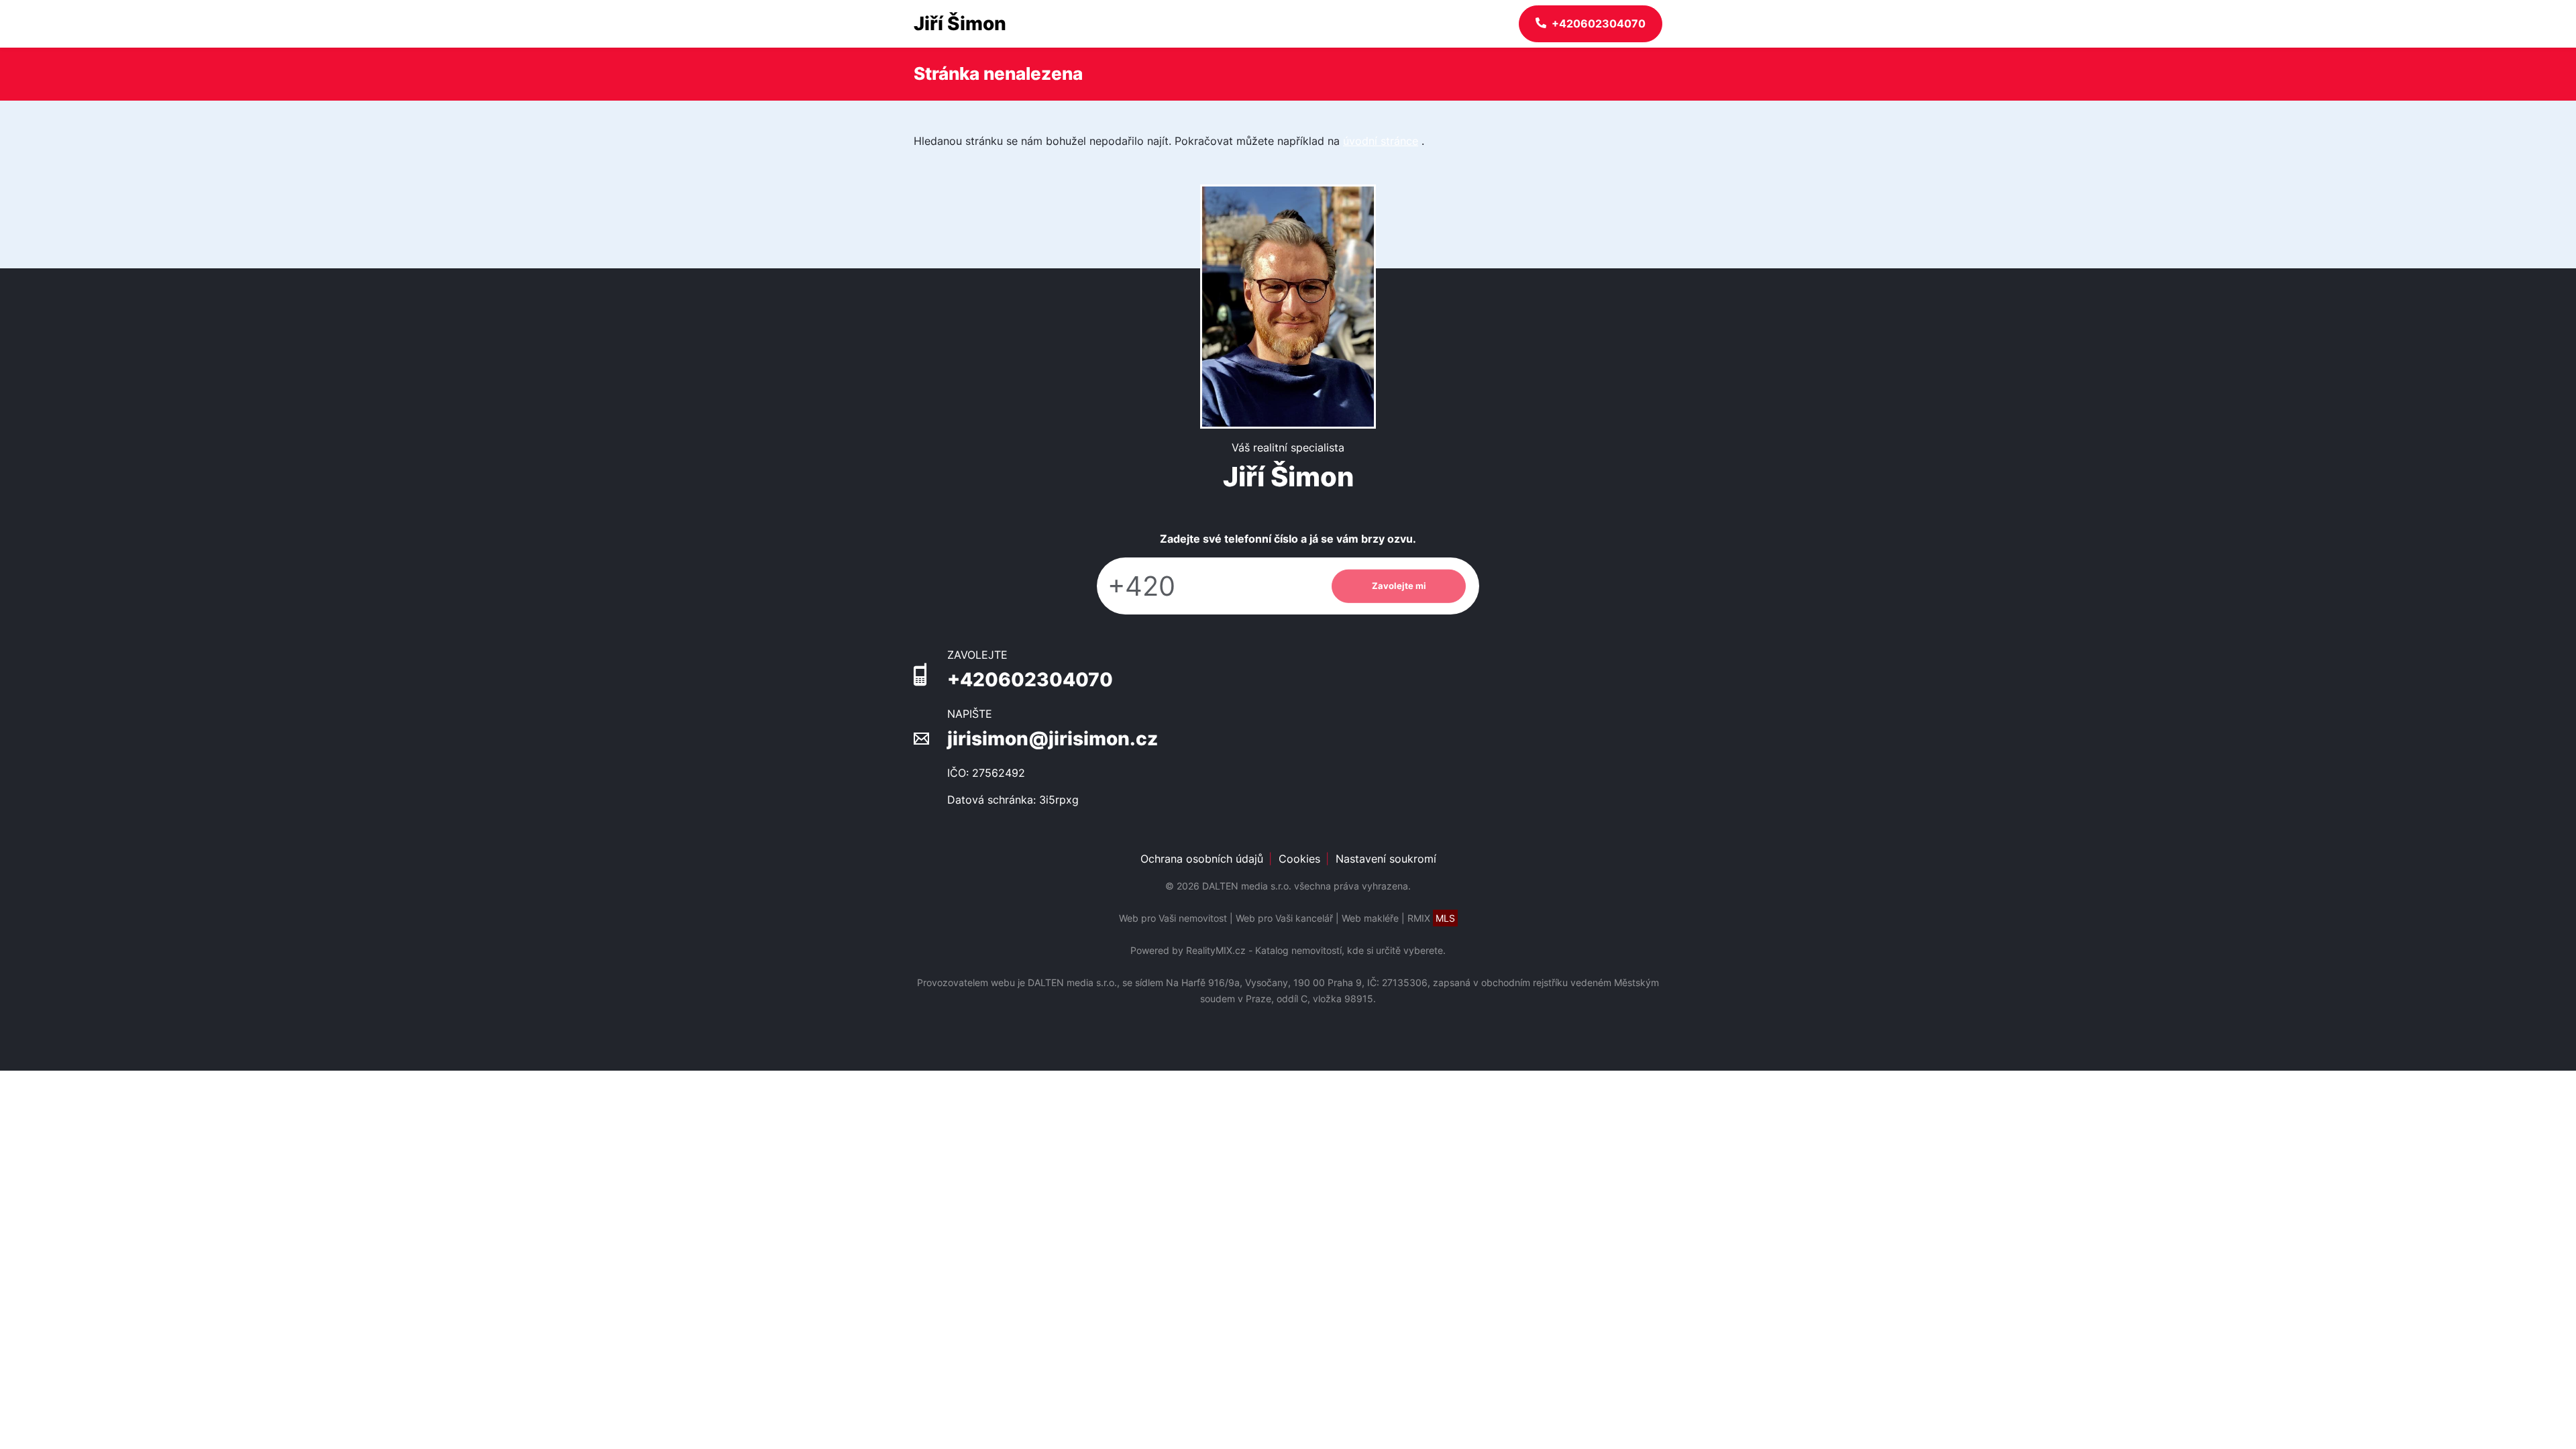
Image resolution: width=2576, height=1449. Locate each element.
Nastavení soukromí (1386, 859)
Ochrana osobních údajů (1202, 859)
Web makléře (1370, 918)
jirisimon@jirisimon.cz (1053, 739)
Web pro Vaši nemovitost (1173, 918)
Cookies (1299, 859)
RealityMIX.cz (1216, 950)
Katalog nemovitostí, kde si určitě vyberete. (1350, 950)
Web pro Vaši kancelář (1284, 918)
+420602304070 (1030, 680)
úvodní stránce (1381, 141)
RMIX (1431, 918)
